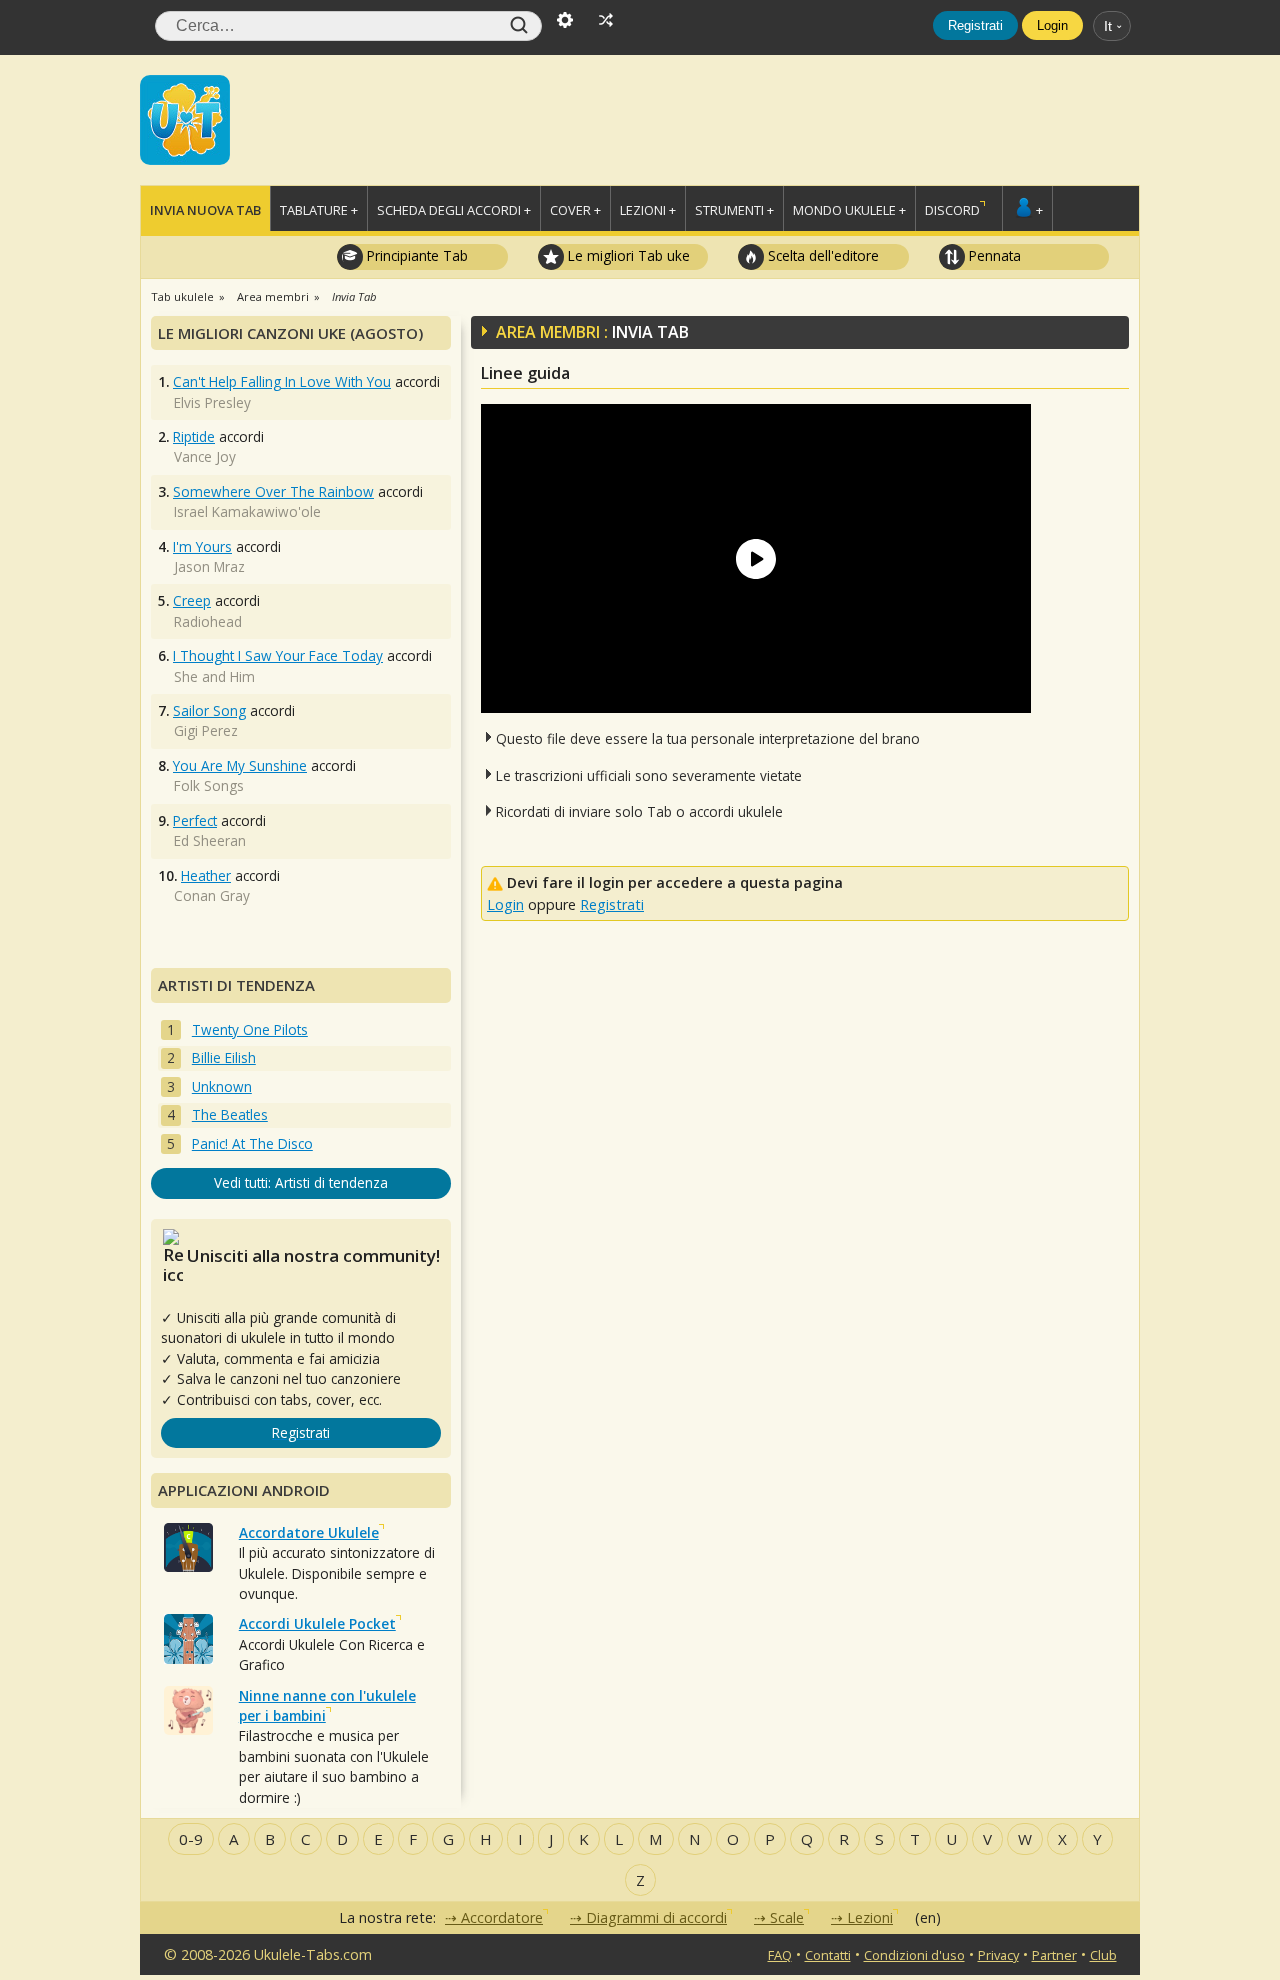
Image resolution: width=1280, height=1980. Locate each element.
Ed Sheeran (210, 840)
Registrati (975, 25)
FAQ (780, 1955)
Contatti (828, 1955)
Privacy (998, 1955)
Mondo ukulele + (849, 210)
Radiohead (208, 621)
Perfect (195, 820)
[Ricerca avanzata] (565, 18)
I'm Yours (202, 546)
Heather (206, 875)
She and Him (214, 676)
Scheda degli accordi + (454, 210)
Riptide (194, 436)
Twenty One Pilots (250, 1029)
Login (1052, 25)
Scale (787, 1917)
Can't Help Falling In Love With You (282, 381)
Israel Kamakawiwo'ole (247, 511)
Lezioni (870, 1917)
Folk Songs (209, 785)
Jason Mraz (209, 566)
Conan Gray (212, 895)
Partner (1054, 1955)
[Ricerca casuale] (606, 18)
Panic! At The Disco (252, 1143)
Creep (192, 600)
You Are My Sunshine (240, 765)
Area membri (273, 296)
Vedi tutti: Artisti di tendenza (301, 1182)
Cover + (575, 210)
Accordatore (502, 1917)
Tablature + (319, 210)
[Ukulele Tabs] (185, 118)
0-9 (191, 1839)
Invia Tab (354, 296)
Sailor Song (209, 710)
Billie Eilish (224, 1057)
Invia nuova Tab (205, 210)
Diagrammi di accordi (656, 1917)
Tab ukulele (182, 296)
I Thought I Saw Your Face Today (278, 655)
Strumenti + (734, 210)
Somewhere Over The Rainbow (273, 491)
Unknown (222, 1086)
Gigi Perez (206, 730)
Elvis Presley (212, 402)
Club (1103, 1955)
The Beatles (230, 1114)
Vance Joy (205, 456)
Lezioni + (648, 210)
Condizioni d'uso (914, 1955)
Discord (952, 210)
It (1108, 26)
